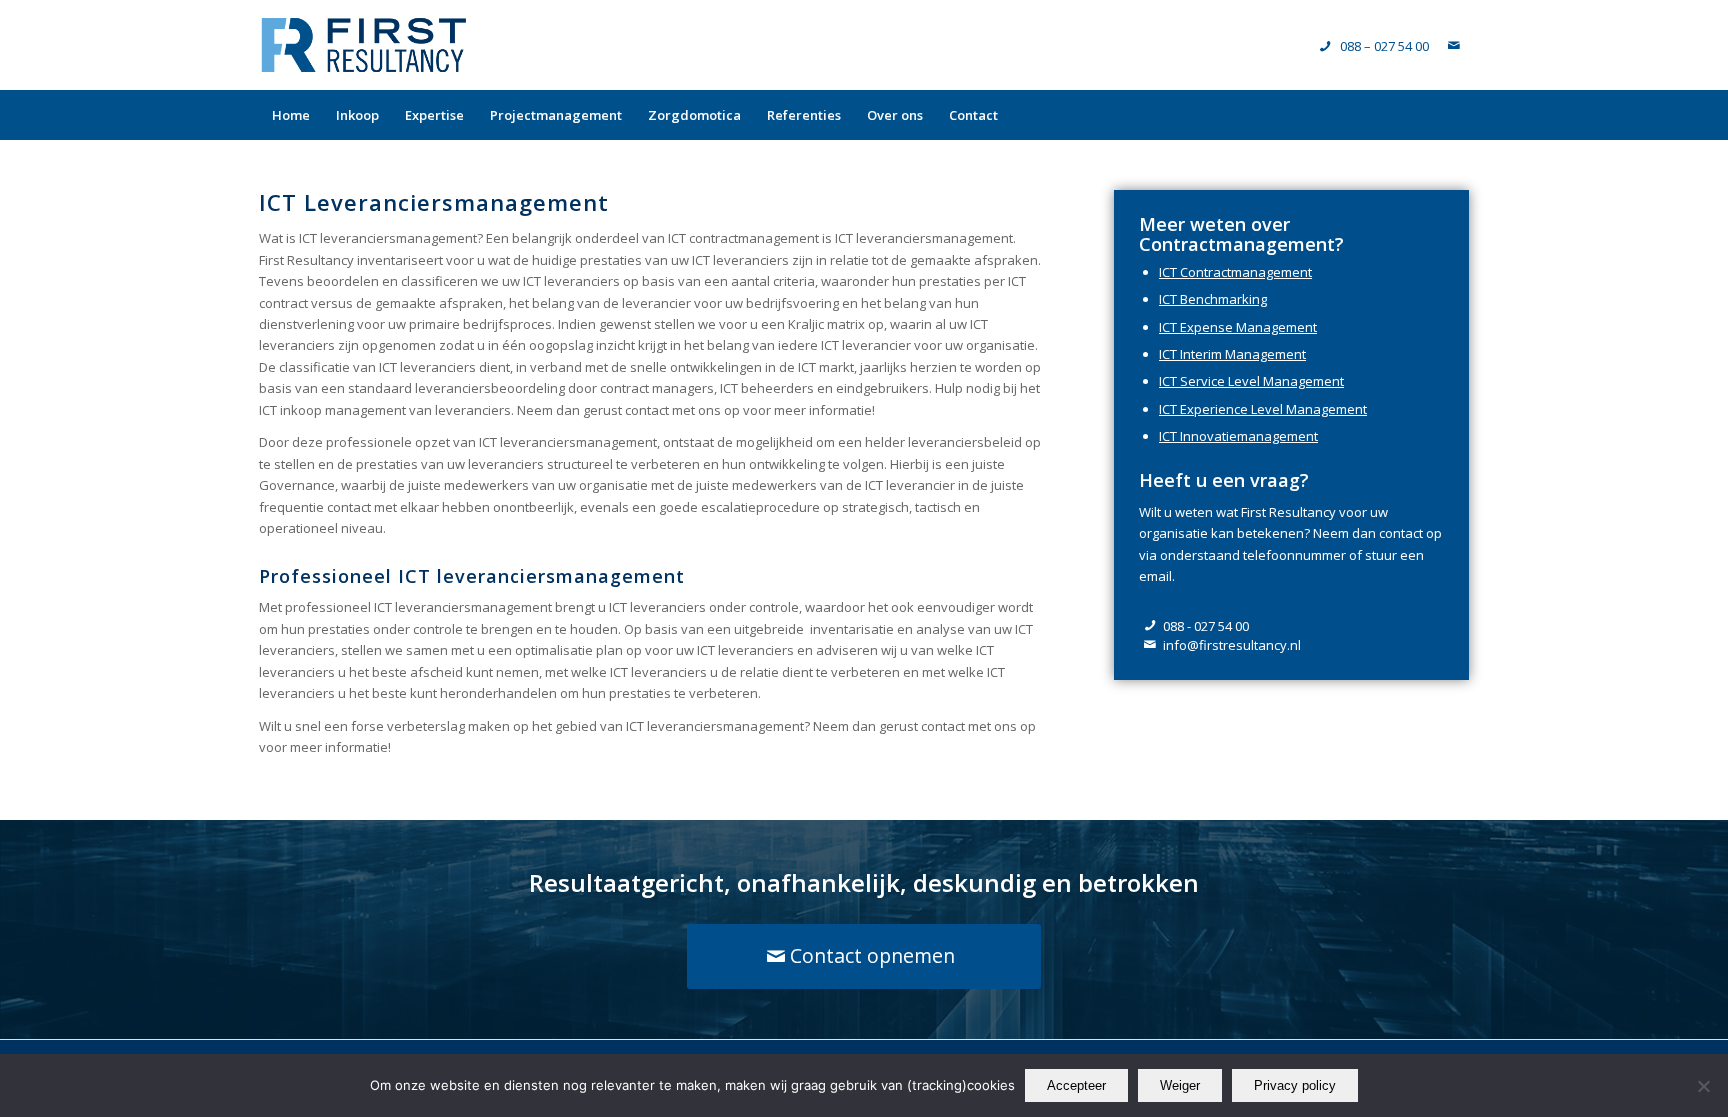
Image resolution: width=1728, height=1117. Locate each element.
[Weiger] (1703, 1086)
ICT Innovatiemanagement (1238, 436)
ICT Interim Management (1232, 354)
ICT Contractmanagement (1235, 272)
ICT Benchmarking (1213, 299)
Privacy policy (1295, 1085)
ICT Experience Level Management (1263, 409)
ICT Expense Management (1238, 327)
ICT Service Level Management (1251, 381)
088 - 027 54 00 (1206, 626)
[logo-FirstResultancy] (363, 45)
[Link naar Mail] (1454, 45)
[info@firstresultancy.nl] (1150, 645)
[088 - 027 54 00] (1150, 626)
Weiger (1180, 1085)
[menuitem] (291, 115)
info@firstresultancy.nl (1232, 645)
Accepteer (1076, 1085)
